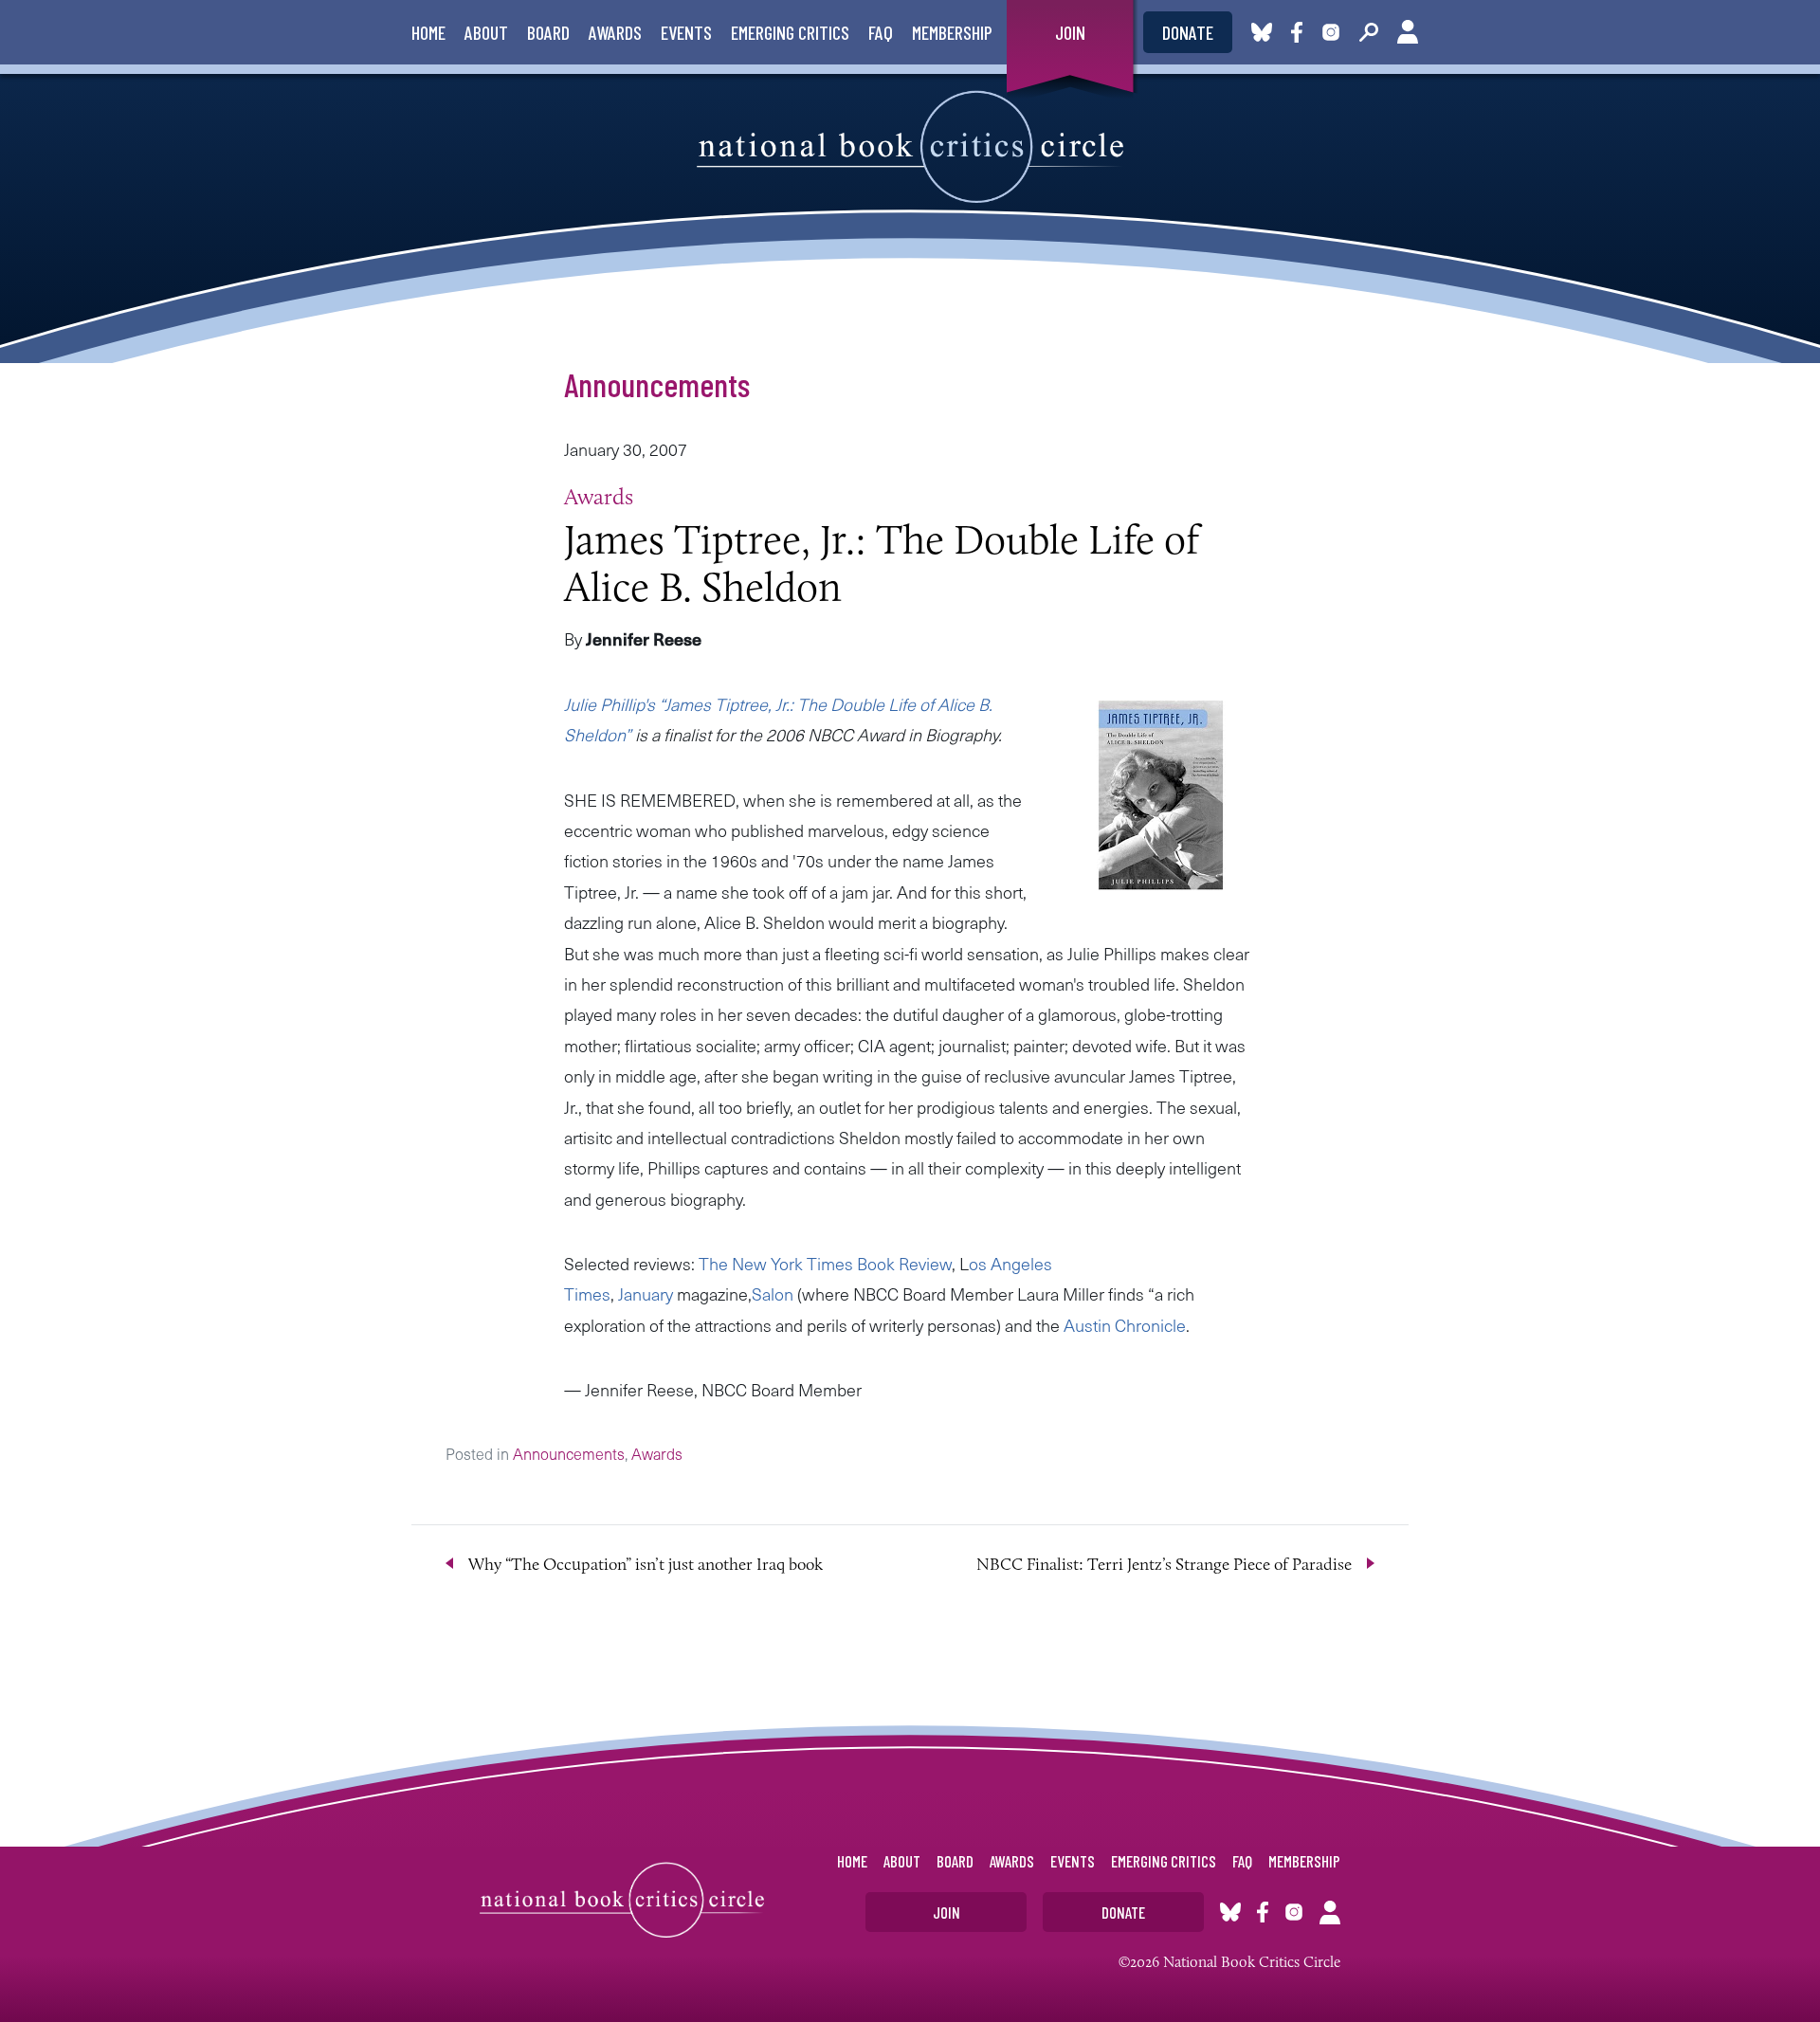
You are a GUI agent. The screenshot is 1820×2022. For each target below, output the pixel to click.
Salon (773, 1293)
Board (548, 32)
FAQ (881, 32)
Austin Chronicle (1125, 1325)
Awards (615, 32)
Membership (952, 32)
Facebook (1301, 32)
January (646, 1293)
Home (428, 32)
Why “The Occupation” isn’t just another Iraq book (646, 1564)
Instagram (1331, 32)
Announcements (657, 384)
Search (1369, 32)
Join (1070, 32)
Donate (1188, 32)
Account (1408, 32)
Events (686, 32)
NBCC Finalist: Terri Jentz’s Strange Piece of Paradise (1164, 1564)
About (486, 32)
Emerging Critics (790, 32)
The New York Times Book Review (825, 1263)
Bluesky (1262, 32)
